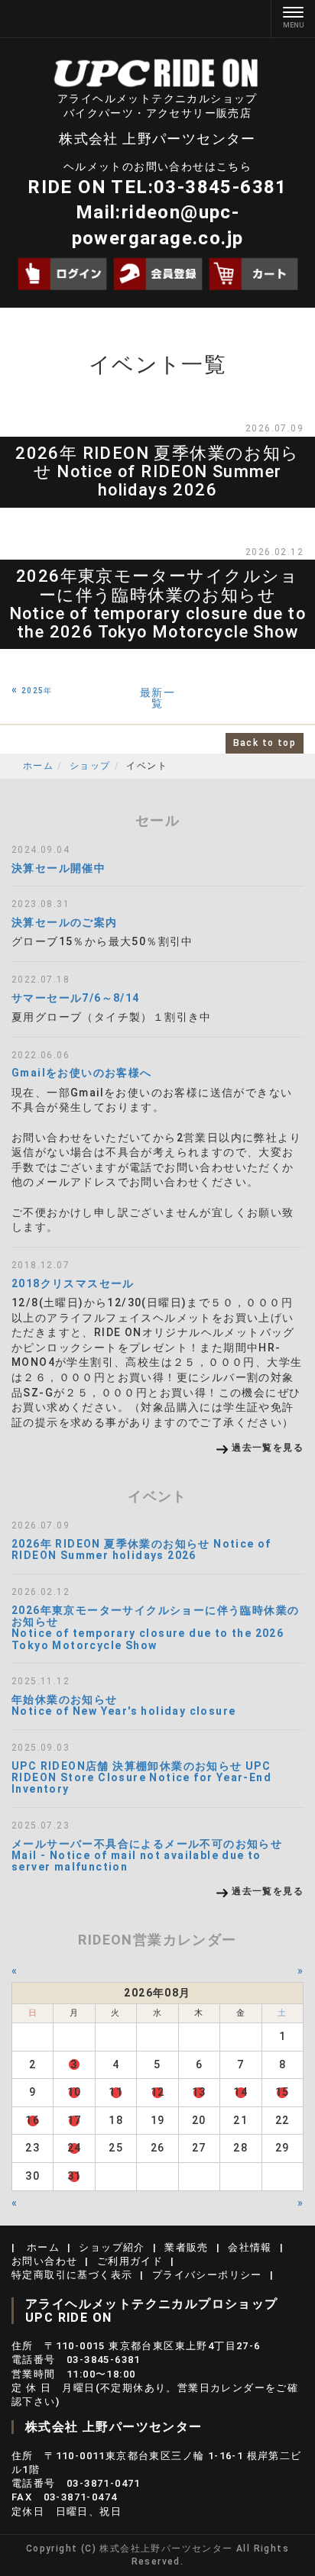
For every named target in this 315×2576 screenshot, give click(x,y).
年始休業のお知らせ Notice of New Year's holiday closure (123, 1705)
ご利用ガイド (130, 2261)
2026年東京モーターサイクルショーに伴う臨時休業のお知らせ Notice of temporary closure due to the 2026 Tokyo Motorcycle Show (158, 604)
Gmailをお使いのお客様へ (82, 1073)
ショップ (90, 766)
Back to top (265, 743)
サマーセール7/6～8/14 (76, 998)
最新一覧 (157, 698)
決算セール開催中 (58, 868)
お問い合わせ (44, 2261)
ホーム (38, 766)
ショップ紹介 (112, 2247)
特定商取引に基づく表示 (72, 2275)
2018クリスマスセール (73, 1283)
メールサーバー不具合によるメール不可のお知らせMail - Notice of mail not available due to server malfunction (147, 1856)
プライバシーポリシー (207, 2275)
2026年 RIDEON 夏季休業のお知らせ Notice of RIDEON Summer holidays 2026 (157, 471)
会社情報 (250, 2247)
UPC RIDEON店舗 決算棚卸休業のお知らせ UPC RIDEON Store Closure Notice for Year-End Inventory (141, 1778)
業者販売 (187, 2247)
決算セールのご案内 (65, 922)
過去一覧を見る (268, 1448)
